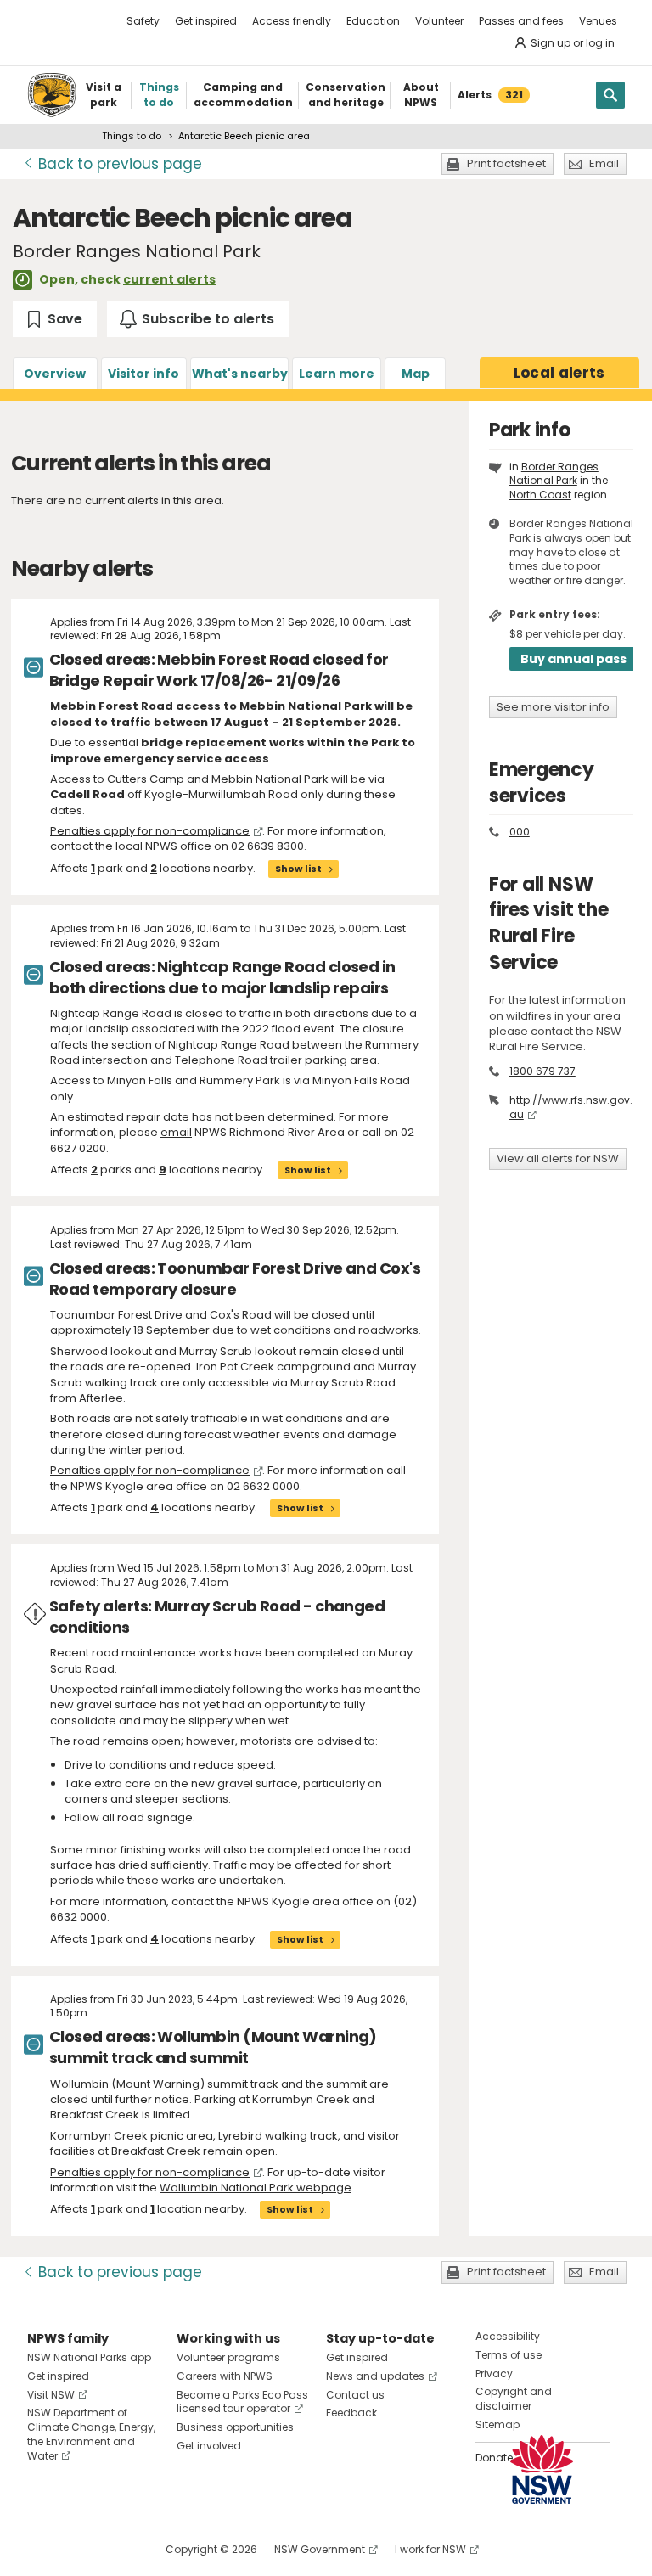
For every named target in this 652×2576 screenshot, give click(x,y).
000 (520, 832)
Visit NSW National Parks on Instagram (79, 2549)
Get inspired (206, 21)
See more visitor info (553, 707)
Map (416, 374)
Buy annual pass (573, 659)
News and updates (375, 2376)
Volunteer (439, 21)
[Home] (52, 95)
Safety (143, 21)
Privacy (494, 2374)
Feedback (351, 2413)
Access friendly (292, 21)
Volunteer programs (228, 2357)
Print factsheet (506, 163)
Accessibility (508, 2336)
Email (604, 163)
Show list (298, 869)
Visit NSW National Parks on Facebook (43, 2549)
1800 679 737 (542, 1071)
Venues (598, 21)
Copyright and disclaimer (514, 2399)
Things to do (132, 136)
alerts (559, 373)
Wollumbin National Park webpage (256, 2188)
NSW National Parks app (89, 2357)
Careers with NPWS (225, 2376)
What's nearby (240, 374)
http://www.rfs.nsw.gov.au (571, 1107)
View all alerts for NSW (558, 1159)
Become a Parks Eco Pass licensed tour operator (242, 2402)
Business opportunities (235, 2427)
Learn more (337, 374)
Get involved (209, 2446)
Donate (494, 2458)
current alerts (169, 279)
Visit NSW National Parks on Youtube (116, 2549)
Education (373, 21)
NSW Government (320, 2549)
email (176, 1132)
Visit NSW (51, 2395)
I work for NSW (430, 2549)
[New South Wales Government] (542, 2469)
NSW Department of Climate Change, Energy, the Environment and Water (91, 2434)
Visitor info (143, 374)
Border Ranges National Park (554, 474)
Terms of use (509, 2355)
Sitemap (497, 2424)
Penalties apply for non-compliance (150, 831)
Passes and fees (521, 21)
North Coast (540, 495)
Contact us (355, 2395)
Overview (55, 374)
